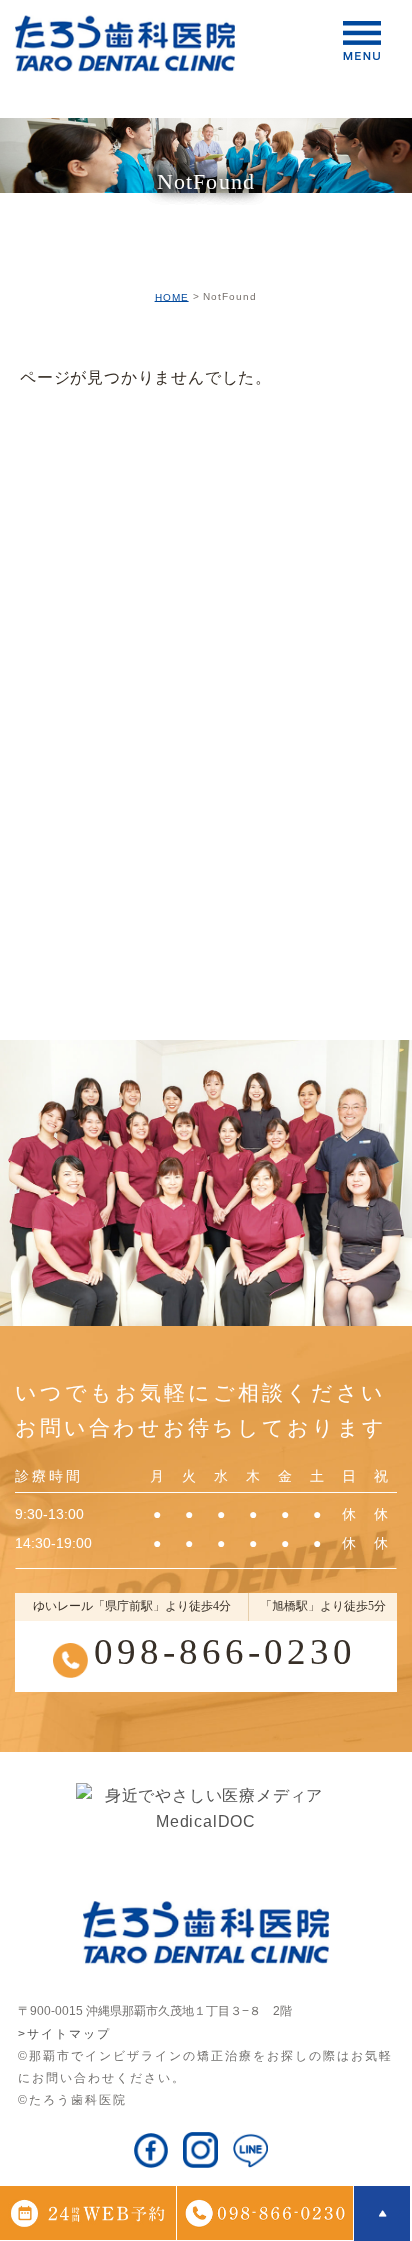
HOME (172, 296)
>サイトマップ (64, 2034)
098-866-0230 (224, 1651)
